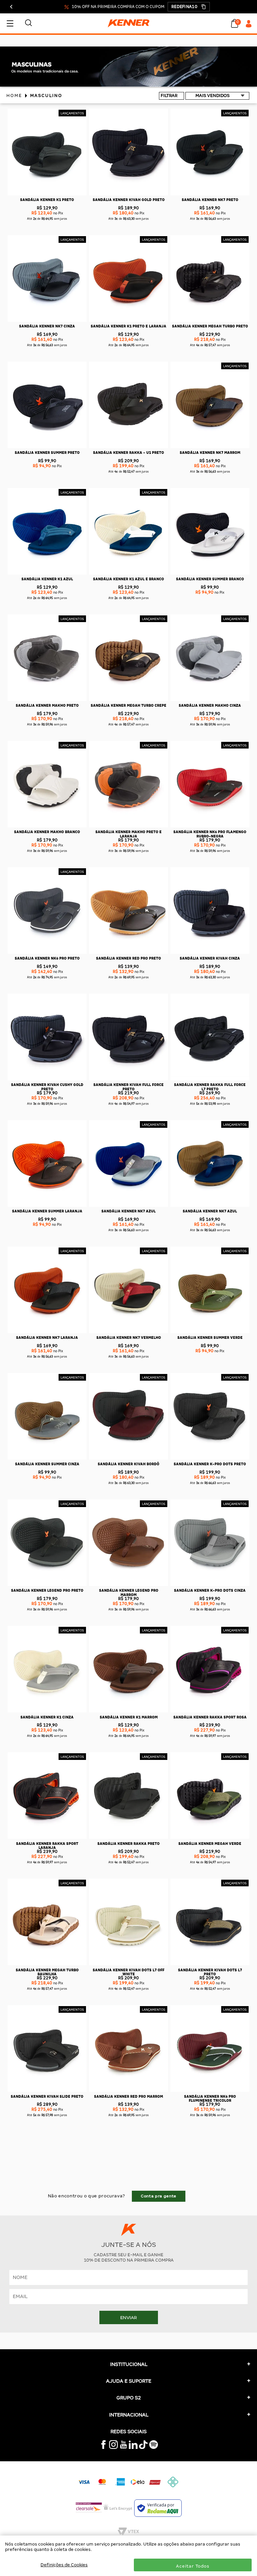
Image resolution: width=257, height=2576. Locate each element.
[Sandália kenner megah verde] (210, 1838)
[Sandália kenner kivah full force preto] (128, 1079)
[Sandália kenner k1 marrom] (128, 1711)
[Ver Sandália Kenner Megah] (128, 85)
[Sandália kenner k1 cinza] (47, 1711)
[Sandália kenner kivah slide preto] (47, 2091)
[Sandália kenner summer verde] (210, 1332)
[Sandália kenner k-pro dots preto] (210, 1458)
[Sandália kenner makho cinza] (210, 700)
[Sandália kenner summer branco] (210, 573)
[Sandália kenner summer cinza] (47, 1458)
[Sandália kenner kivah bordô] (128, 1458)
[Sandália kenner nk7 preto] (210, 194)
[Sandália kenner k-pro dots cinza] (210, 1585)
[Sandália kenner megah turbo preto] (210, 321)
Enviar (128, 2317)
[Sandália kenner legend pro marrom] (128, 1585)
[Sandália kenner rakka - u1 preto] (128, 447)
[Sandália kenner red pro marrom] (128, 2091)
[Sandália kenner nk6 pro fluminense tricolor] (210, 2091)
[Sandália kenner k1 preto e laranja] (128, 321)
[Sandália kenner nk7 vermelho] (128, 1332)
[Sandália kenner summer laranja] (47, 1206)
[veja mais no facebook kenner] (103, 2447)
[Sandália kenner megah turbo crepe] (128, 700)
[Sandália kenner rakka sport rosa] (210, 1711)
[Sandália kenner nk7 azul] (128, 1206)
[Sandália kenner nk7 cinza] (47, 321)
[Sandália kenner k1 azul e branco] (128, 573)
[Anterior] (12, 7)
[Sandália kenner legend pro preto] (47, 1585)
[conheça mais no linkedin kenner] (133, 2447)
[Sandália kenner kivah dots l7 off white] (128, 1964)
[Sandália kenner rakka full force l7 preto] (210, 1079)
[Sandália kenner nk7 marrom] (210, 447)
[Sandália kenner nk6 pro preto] (47, 953)
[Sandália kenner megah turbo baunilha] (47, 1964)
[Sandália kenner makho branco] (47, 826)
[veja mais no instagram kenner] (113, 2447)
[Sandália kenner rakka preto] (128, 1838)
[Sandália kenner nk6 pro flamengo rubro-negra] (210, 826)
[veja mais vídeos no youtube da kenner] (123, 2447)
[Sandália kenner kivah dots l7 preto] (210, 1964)
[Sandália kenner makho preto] (47, 700)
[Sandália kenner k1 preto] (47, 194)
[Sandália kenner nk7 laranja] (47, 1332)
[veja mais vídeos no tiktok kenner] (143, 2447)
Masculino (46, 95)
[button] (189, 7)
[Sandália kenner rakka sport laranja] (47, 1838)
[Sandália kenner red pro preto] (128, 953)
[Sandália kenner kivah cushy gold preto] (47, 1079)
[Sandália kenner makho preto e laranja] (128, 826)
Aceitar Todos (193, 2566)
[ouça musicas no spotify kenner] (154, 2447)
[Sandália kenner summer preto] (47, 447)
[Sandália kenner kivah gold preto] (128, 194)
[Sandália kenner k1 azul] (47, 573)
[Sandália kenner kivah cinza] (210, 953)
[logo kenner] (128, 23)
